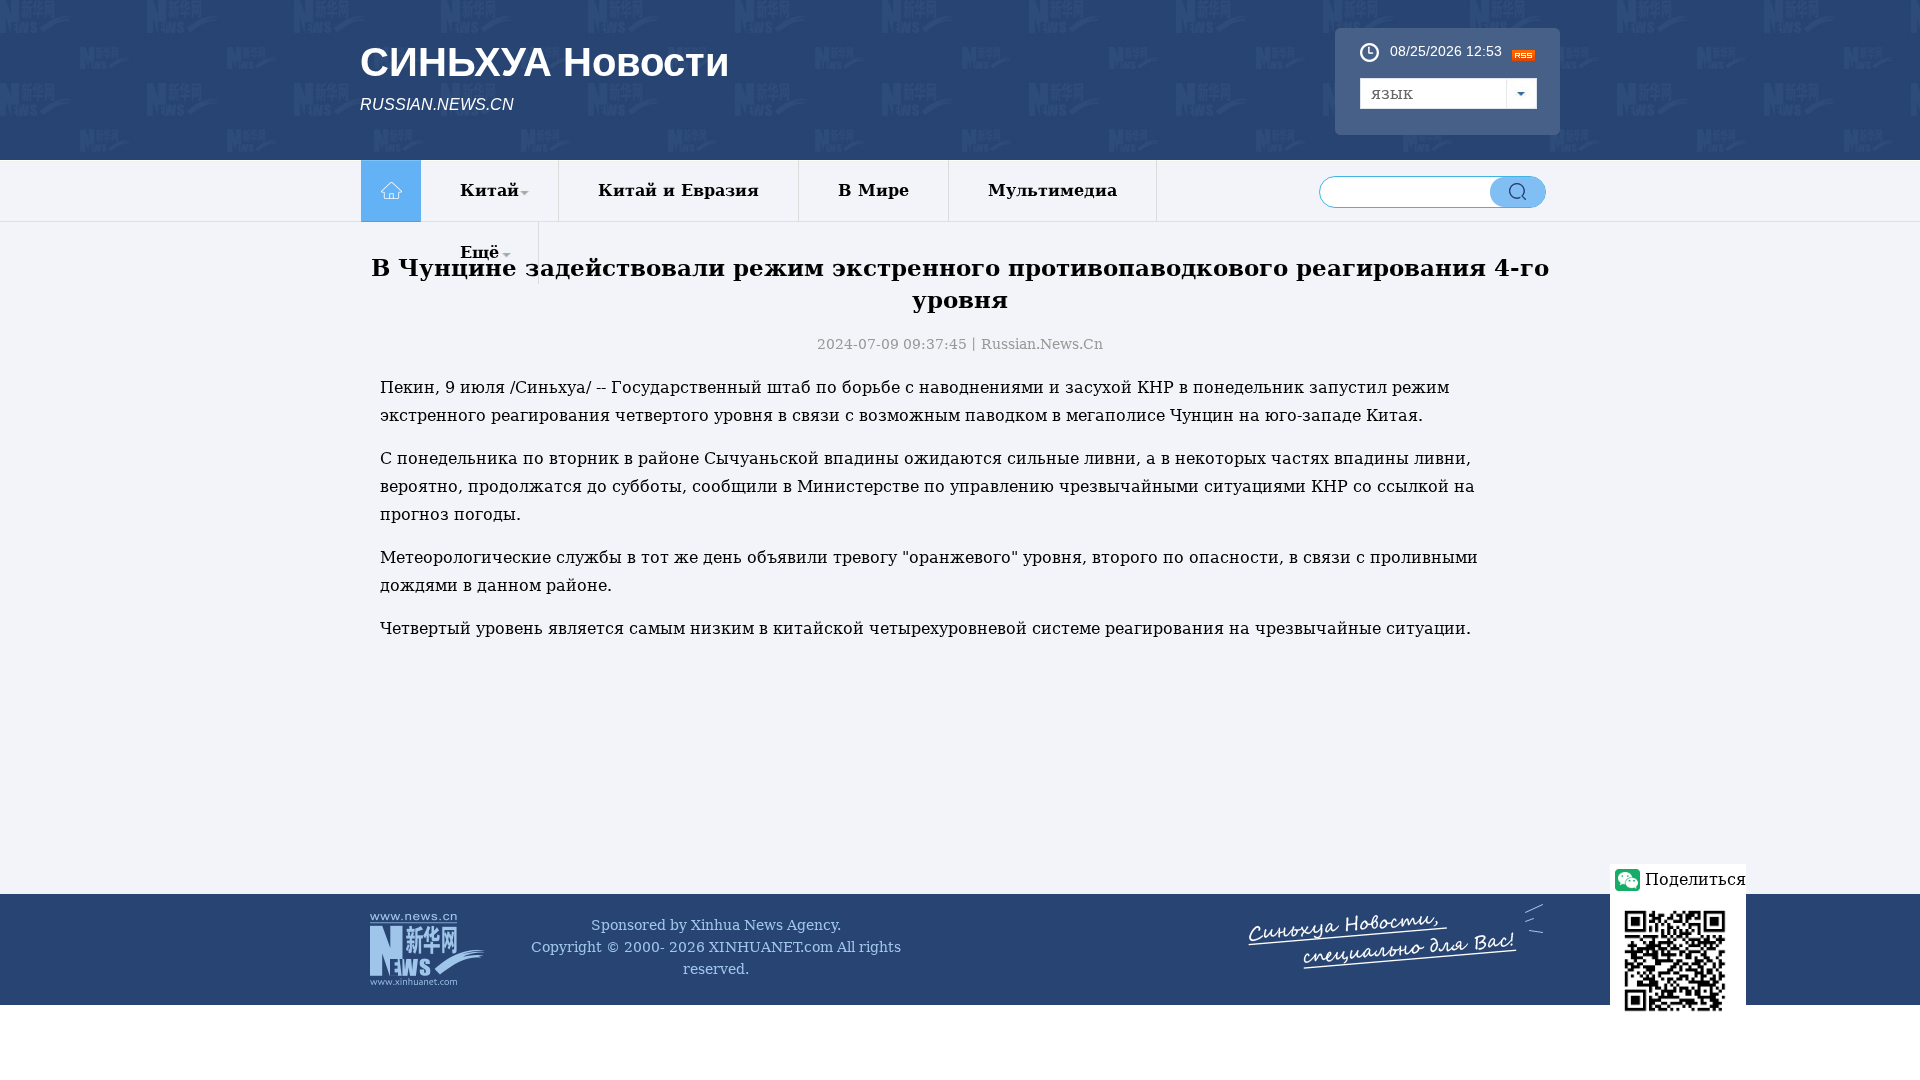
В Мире (873, 190)
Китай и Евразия (678, 190)
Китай (489, 190)
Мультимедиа (1052, 190)
